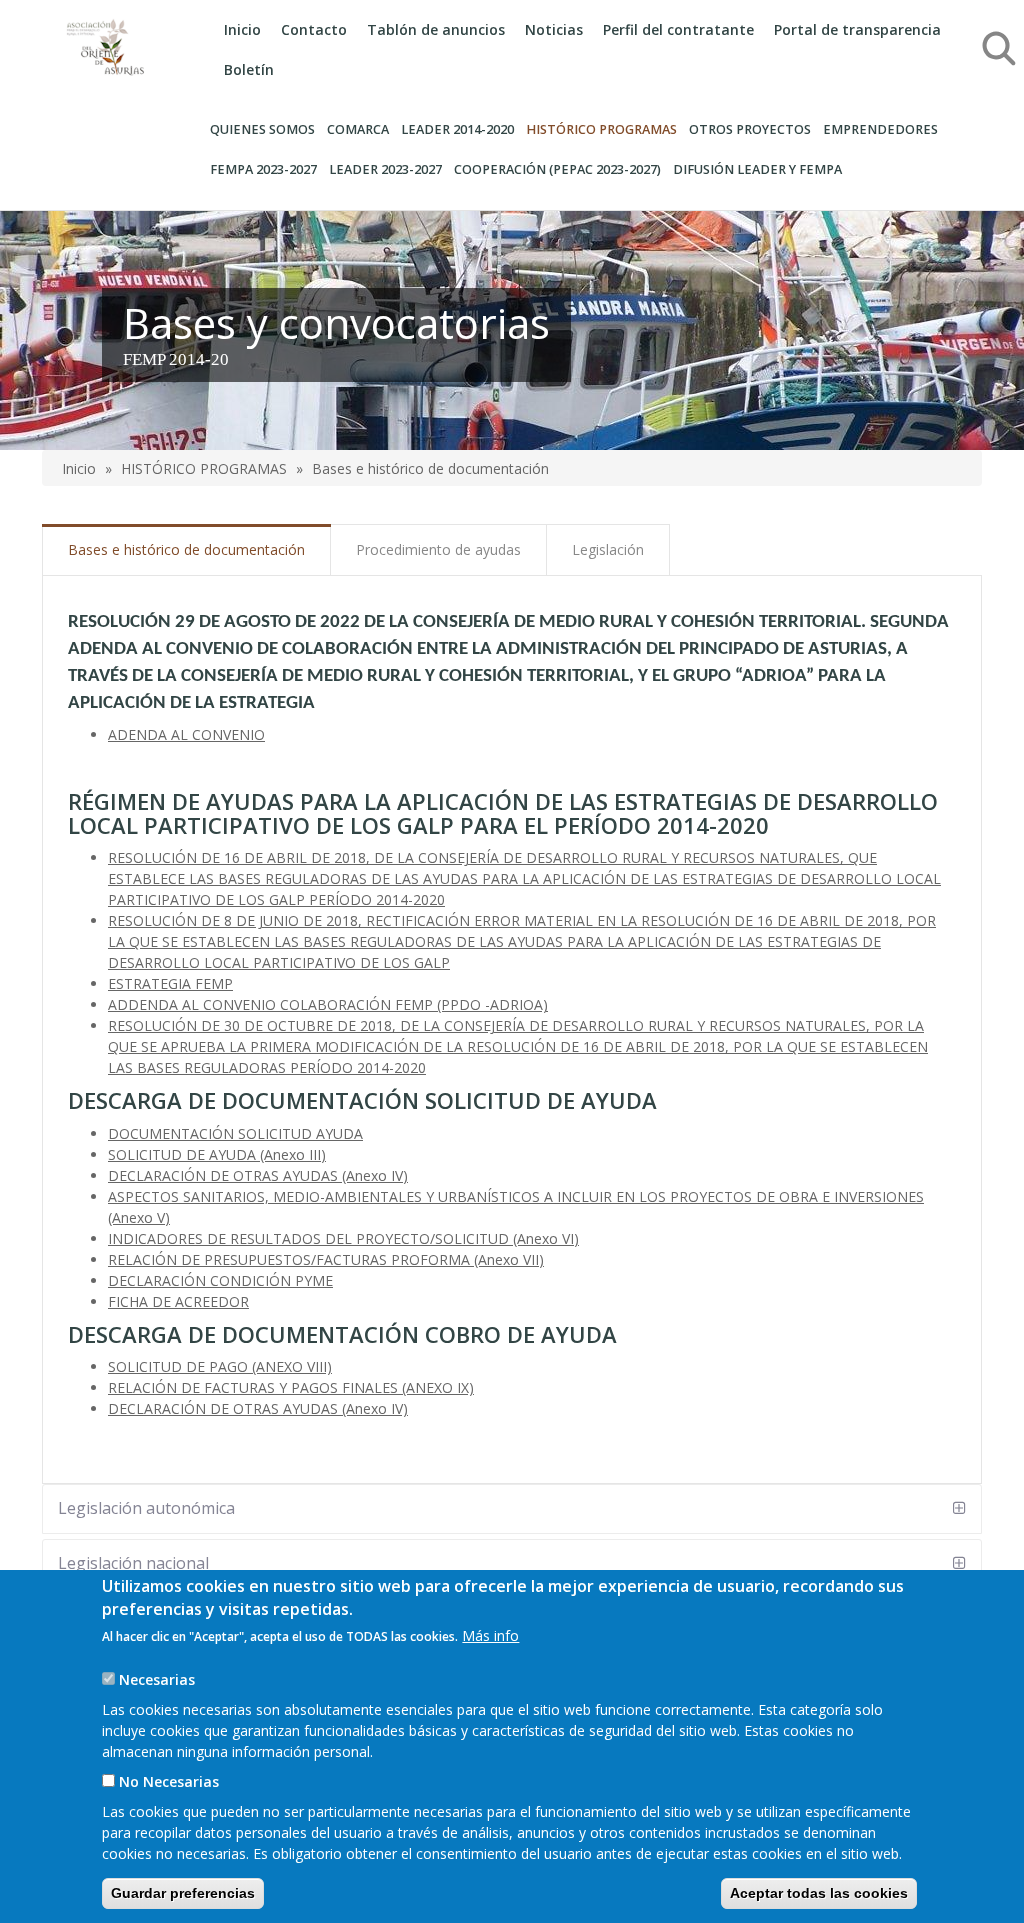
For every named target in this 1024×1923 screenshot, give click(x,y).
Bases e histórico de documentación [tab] (186, 549)
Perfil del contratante (678, 29)
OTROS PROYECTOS (750, 129)
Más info (490, 1635)
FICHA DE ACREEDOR (178, 1301)
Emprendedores (880, 129)
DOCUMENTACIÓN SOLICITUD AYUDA (235, 1133)
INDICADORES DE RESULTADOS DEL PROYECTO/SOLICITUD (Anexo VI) (343, 1238)
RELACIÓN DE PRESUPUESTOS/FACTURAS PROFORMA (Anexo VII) (326, 1259)
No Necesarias (169, 1781)
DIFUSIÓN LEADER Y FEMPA (757, 169)
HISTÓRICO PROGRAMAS (601, 129)
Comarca (358, 129)
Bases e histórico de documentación (430, 468)
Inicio (242, 29)
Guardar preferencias (183, 1893)
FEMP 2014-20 (176, 359)
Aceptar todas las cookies (819, 1893)
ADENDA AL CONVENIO (186, 734)
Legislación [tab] (608, 549)
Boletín (249, 69)
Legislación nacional (133, 1563)
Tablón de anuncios (436, 29)
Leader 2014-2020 (457, 129)
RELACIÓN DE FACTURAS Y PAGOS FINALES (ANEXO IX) (291, 1387)
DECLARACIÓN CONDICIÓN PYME (220, 1280)
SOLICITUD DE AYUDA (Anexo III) (217, 1154)
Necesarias (157, 1679)
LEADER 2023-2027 (385, 169)
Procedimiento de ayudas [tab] (438, 549)
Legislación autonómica (146, 1508)
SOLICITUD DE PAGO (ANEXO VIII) (220, 1366)
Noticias (554, 29)
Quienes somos (262, 129)
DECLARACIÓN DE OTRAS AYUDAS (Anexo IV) (258, 1175)
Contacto (314, 29)
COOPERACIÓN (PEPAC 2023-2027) (557, 169)
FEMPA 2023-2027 (263, 169)
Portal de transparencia (857, 29)
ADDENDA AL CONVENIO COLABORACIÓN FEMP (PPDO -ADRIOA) (328, 1004)
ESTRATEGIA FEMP (170, 983)
